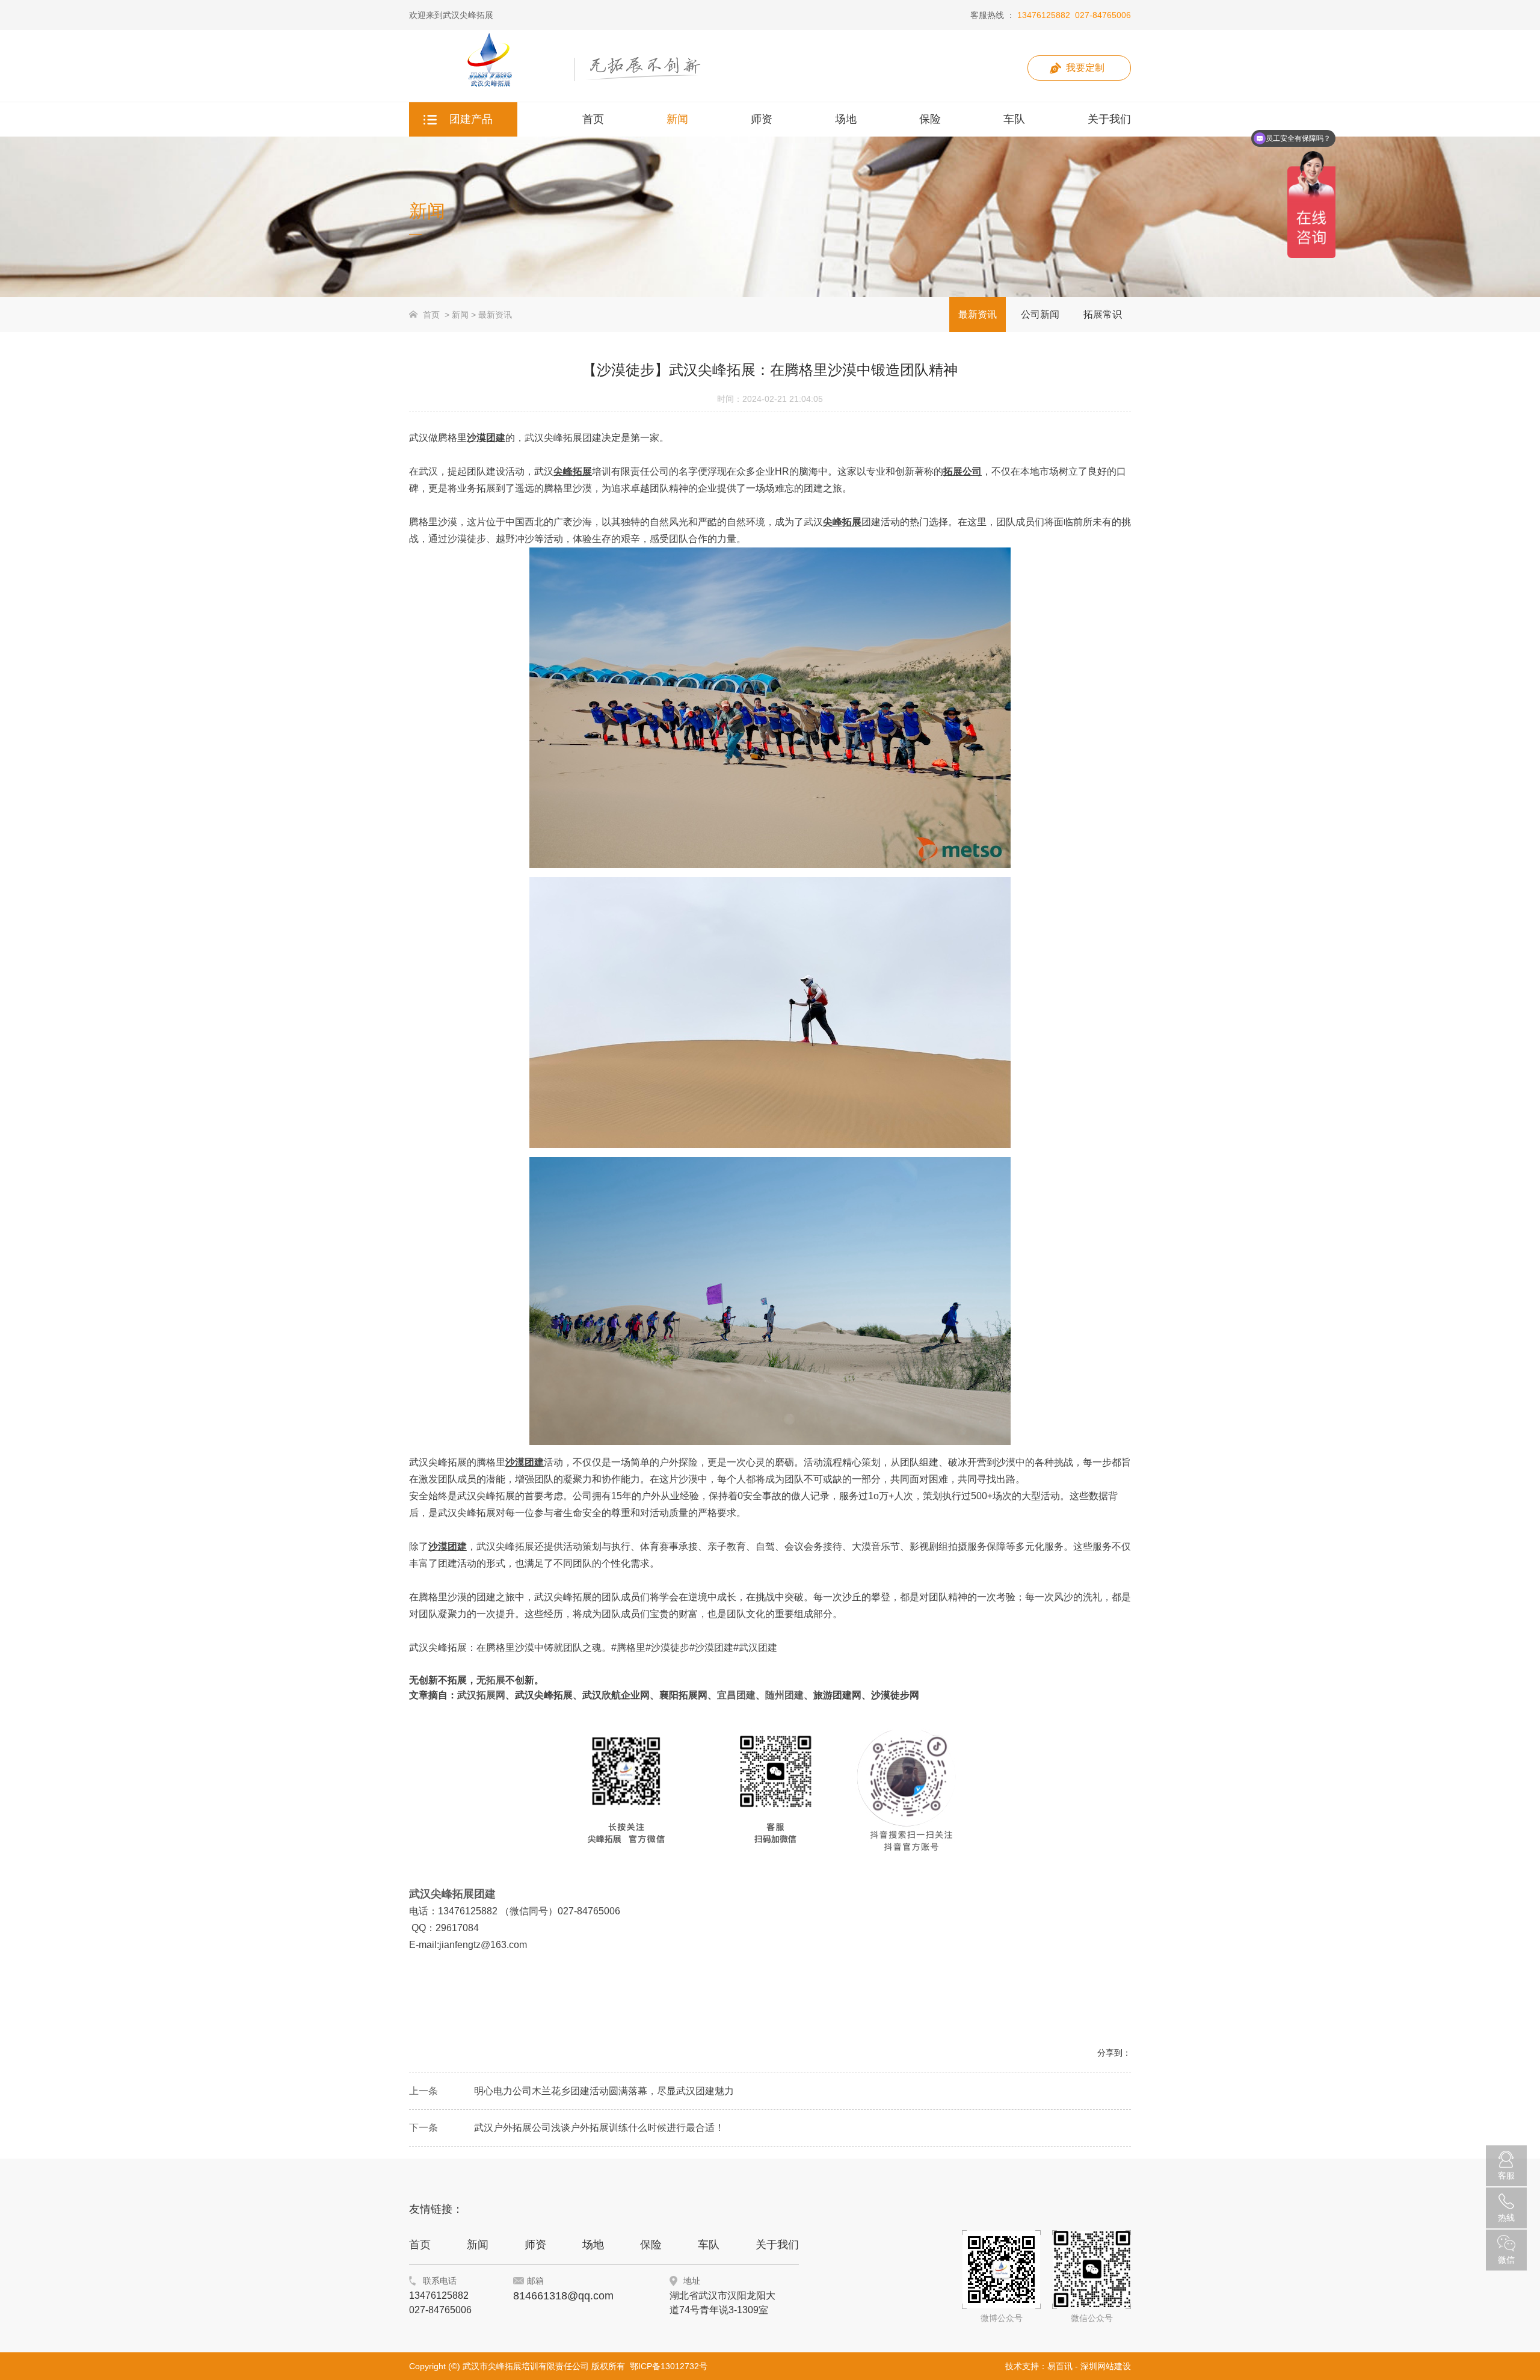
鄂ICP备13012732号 (669, 2366)
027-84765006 (1103, 15)
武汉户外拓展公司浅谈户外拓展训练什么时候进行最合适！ (599, 2128)
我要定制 (1085, 68)
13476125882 (1044, 15)
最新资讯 (495, 315)
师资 (535, 2245)
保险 (651, 2245)
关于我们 (777, 2245)
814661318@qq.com (563, 2296)
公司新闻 (1040, 314)
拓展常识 (1103, 314)
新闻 (460, 315)
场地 (593, 2245)
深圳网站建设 (1106, 2366)
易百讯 (1060, 2366)
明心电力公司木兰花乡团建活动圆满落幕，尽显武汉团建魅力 (604, 2091)
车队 (709, 2245)
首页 (431, 315)
